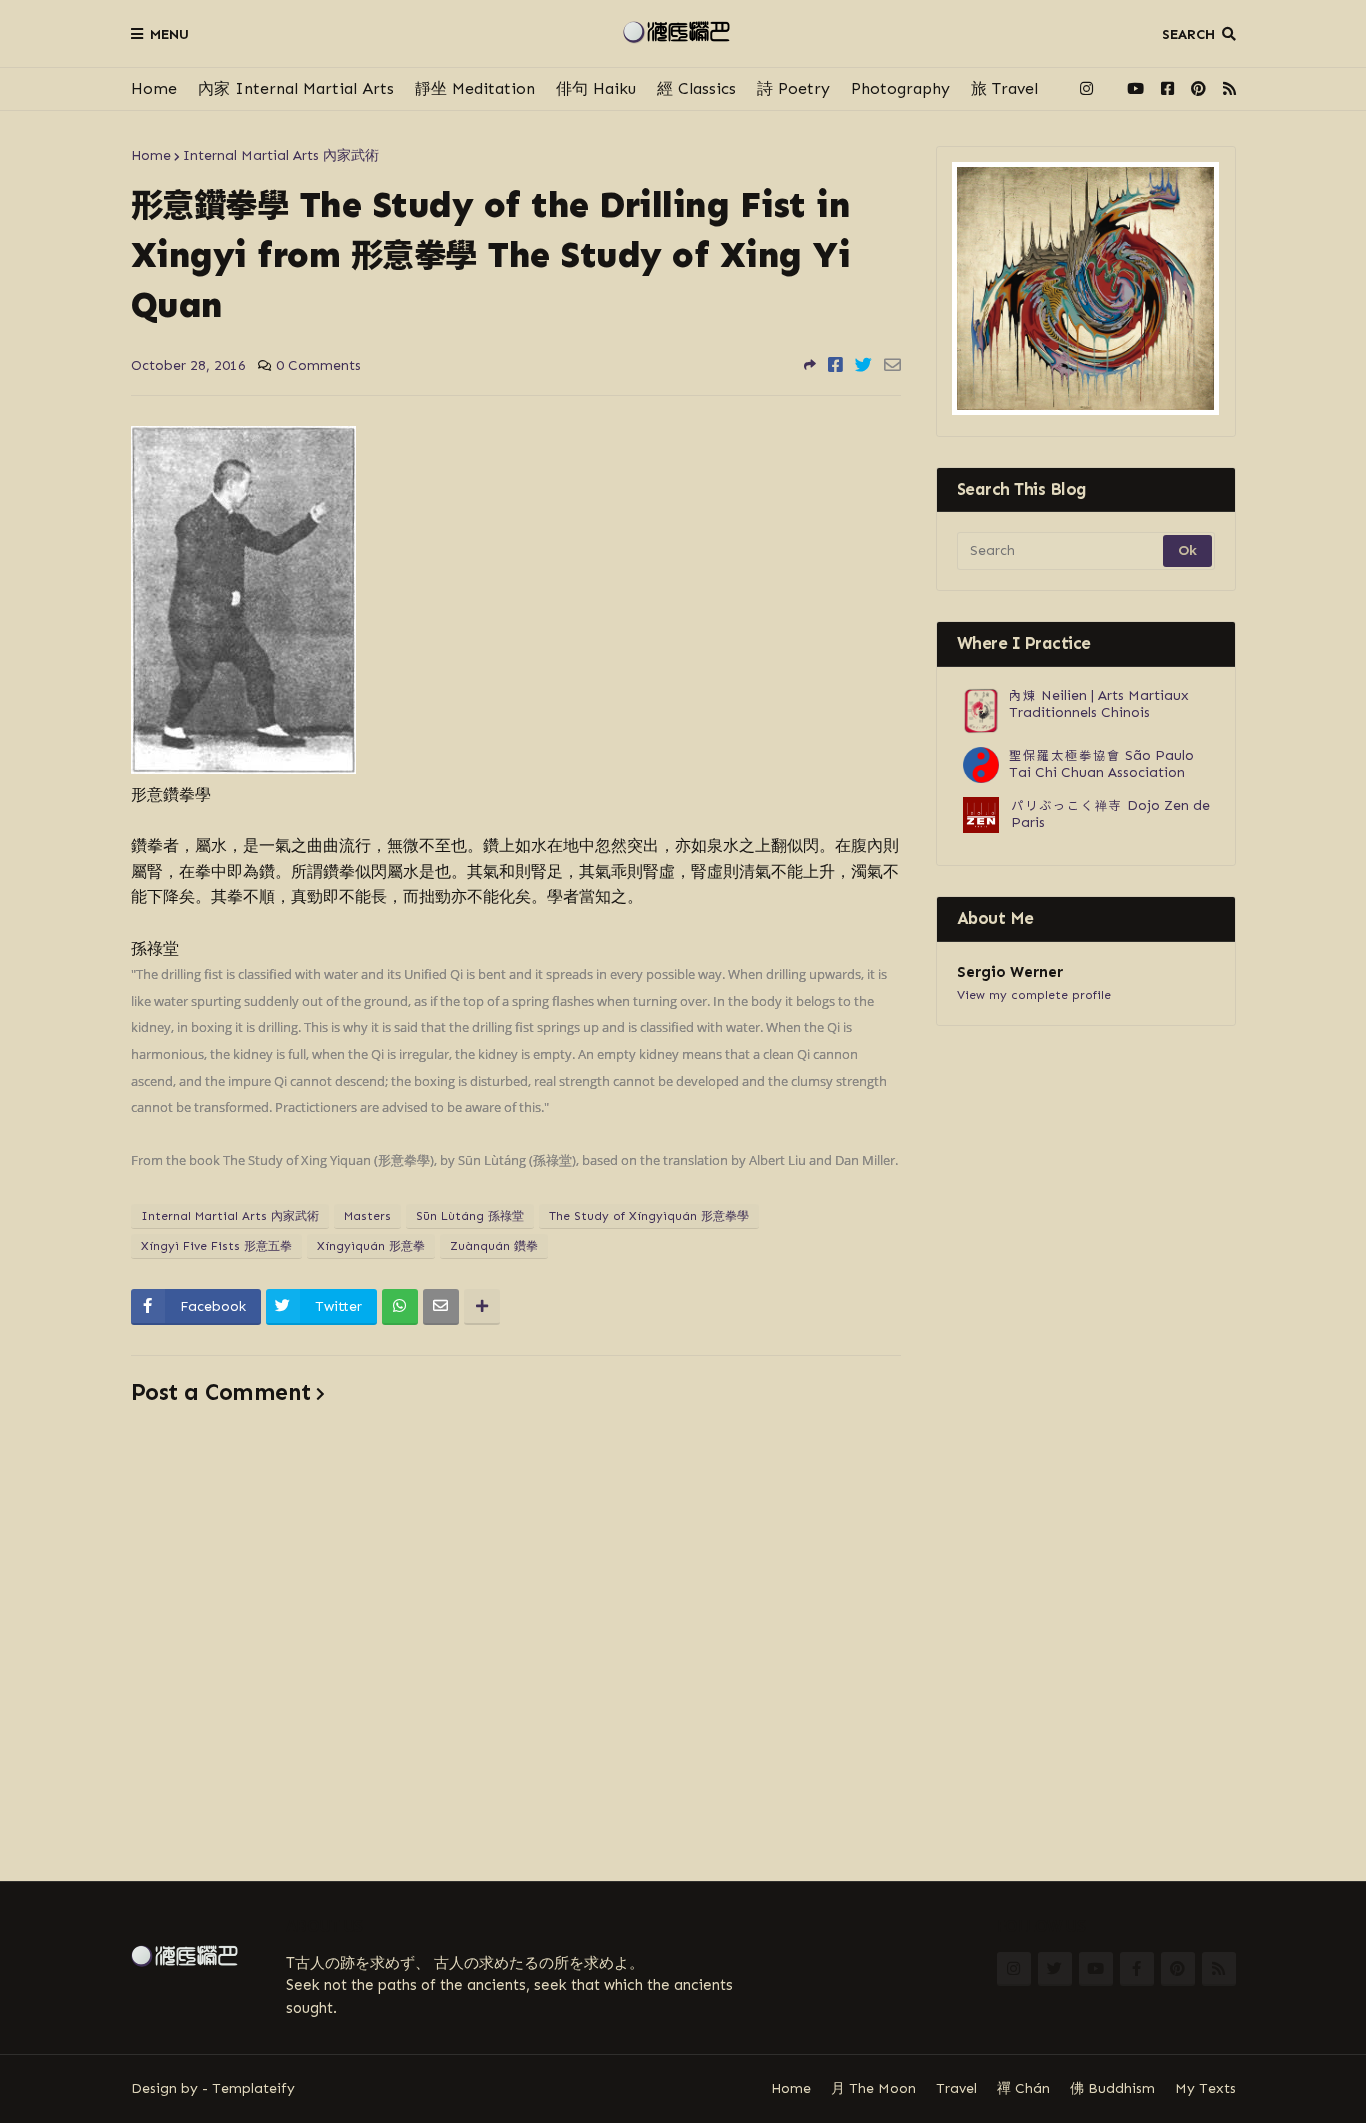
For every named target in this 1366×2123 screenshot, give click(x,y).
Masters (367, 1216)
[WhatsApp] (400, 1307)
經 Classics (696, 88)
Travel (956, 2088)
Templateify (253, 2088)
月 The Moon (873, 2088)
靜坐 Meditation (475, 88)
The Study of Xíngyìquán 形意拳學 (649, 1216)
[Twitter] (863, 365)
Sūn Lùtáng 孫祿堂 (470, 1216)
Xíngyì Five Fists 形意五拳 (216, 1246)
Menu (169, 34)
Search (1188, 34)
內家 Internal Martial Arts (296, 88)
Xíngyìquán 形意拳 (371, 1246)
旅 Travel (1004, 88)
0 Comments (318, 365)
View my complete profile (1034, 995)
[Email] (892, 365)
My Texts (1205, 2088)
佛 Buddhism (1112, 2088)
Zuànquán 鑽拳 (494, 1246)
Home (154, 88)
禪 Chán (1023, 2088)
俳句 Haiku (596, 88)
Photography (900, 88)
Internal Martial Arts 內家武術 (281, 155)
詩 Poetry (793, 88)
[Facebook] (835, 365)
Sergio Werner (1010, 972)
